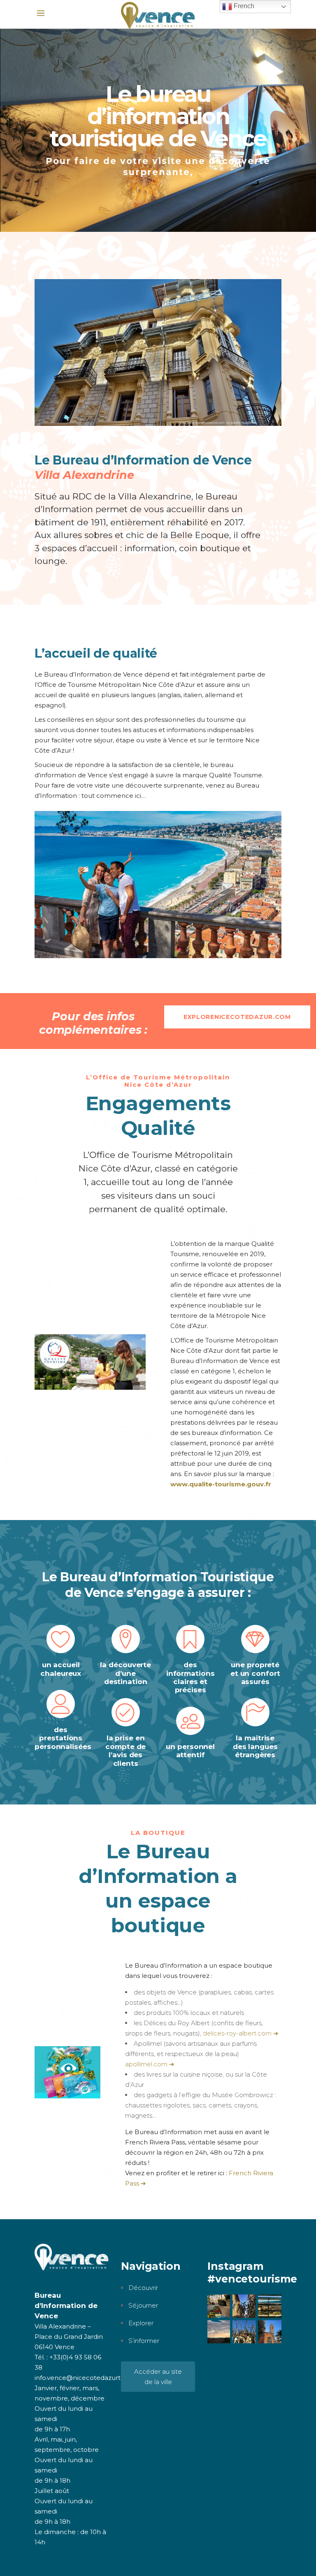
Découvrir (143, 2288)
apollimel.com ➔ (150, 2064)
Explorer (141, 2323)
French (243, 6)
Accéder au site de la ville (158, 2377)
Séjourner (143, 2305)
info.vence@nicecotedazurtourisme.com (98, 2378)
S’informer (144, 2341)
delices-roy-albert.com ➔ (241, 2033)
